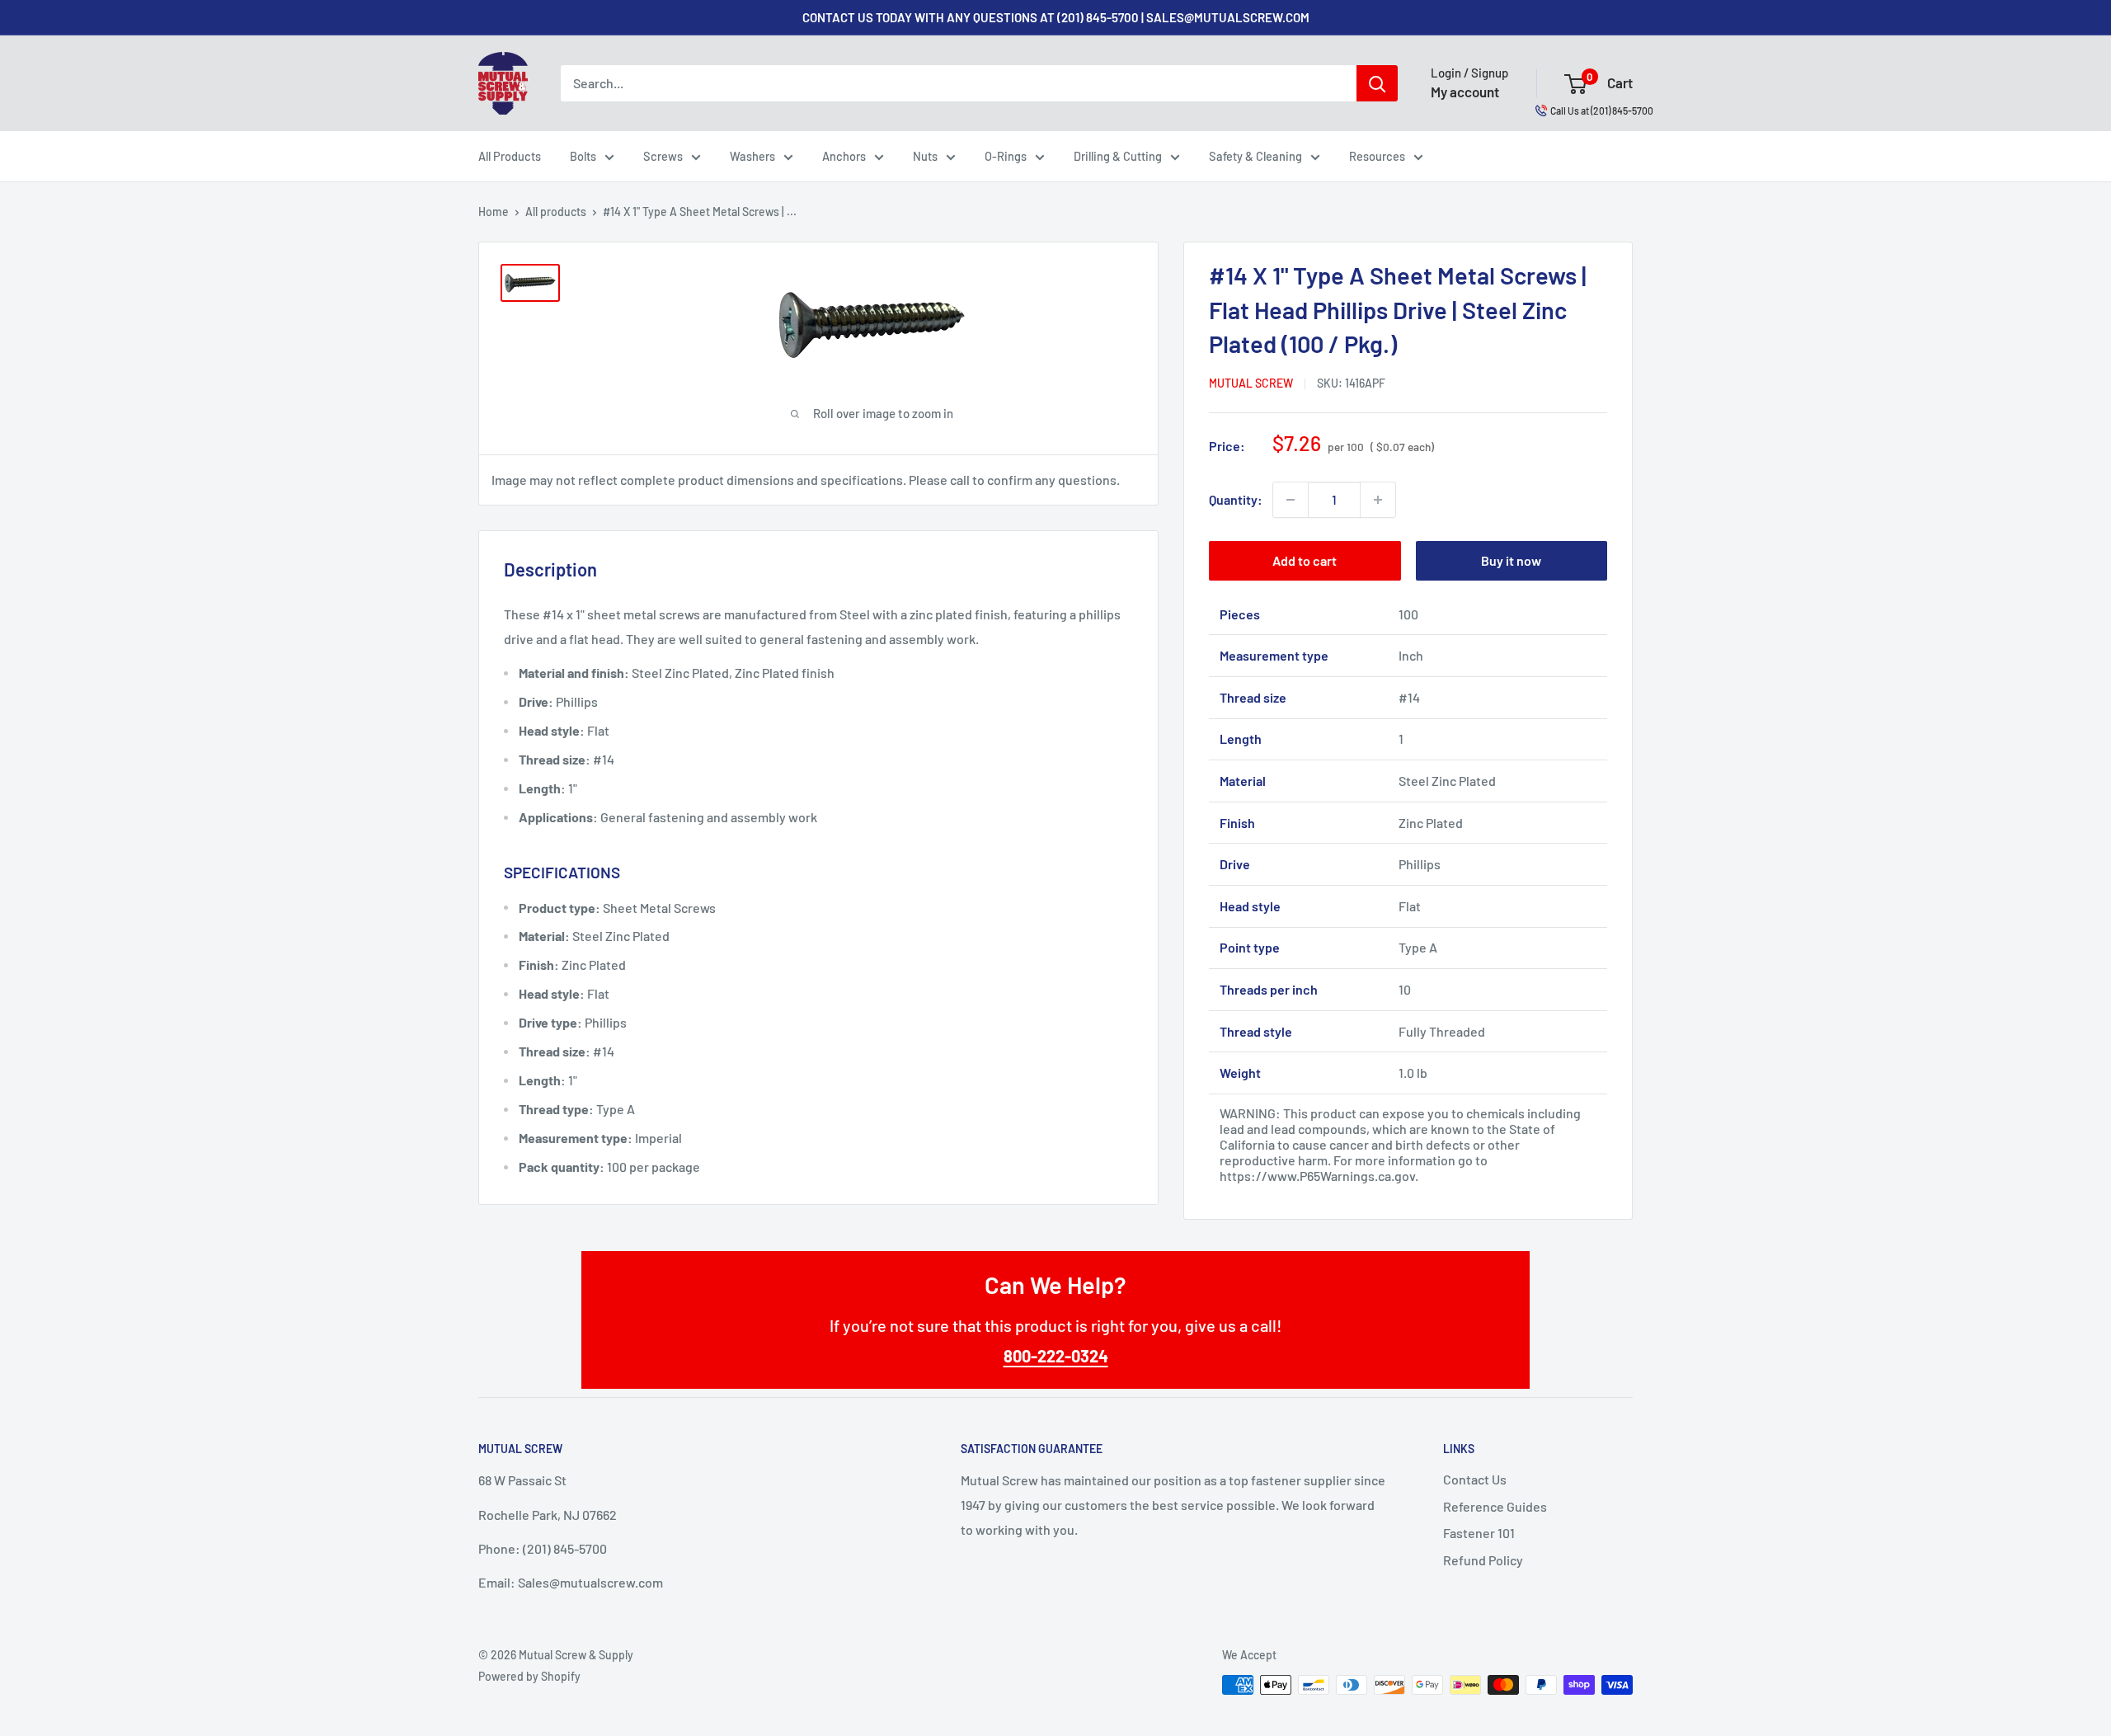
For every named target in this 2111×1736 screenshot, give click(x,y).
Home (494, 212)
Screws (663, 156)
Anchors (844, 156)
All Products (510, 156)
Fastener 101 (1479, 1533)
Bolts (583, 156)
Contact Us (1475, 1479)
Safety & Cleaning (1255, 156)
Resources (1377, 156)
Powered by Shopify (529, 1676)
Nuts (925, 156)
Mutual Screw (1251, 383)
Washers (752, 156)
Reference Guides (1495, 1506)
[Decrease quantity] (1291, 500)
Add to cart (1305, 560)
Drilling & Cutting (1118, 156)
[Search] (1377, 83)
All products (556, 212)
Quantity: (1236, 499)
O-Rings (1006, 156)
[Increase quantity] (1378, 500)
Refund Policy (1483, 1560)
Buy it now (1511, 560)
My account (1465, 92)
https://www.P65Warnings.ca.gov (1317, 1176)
